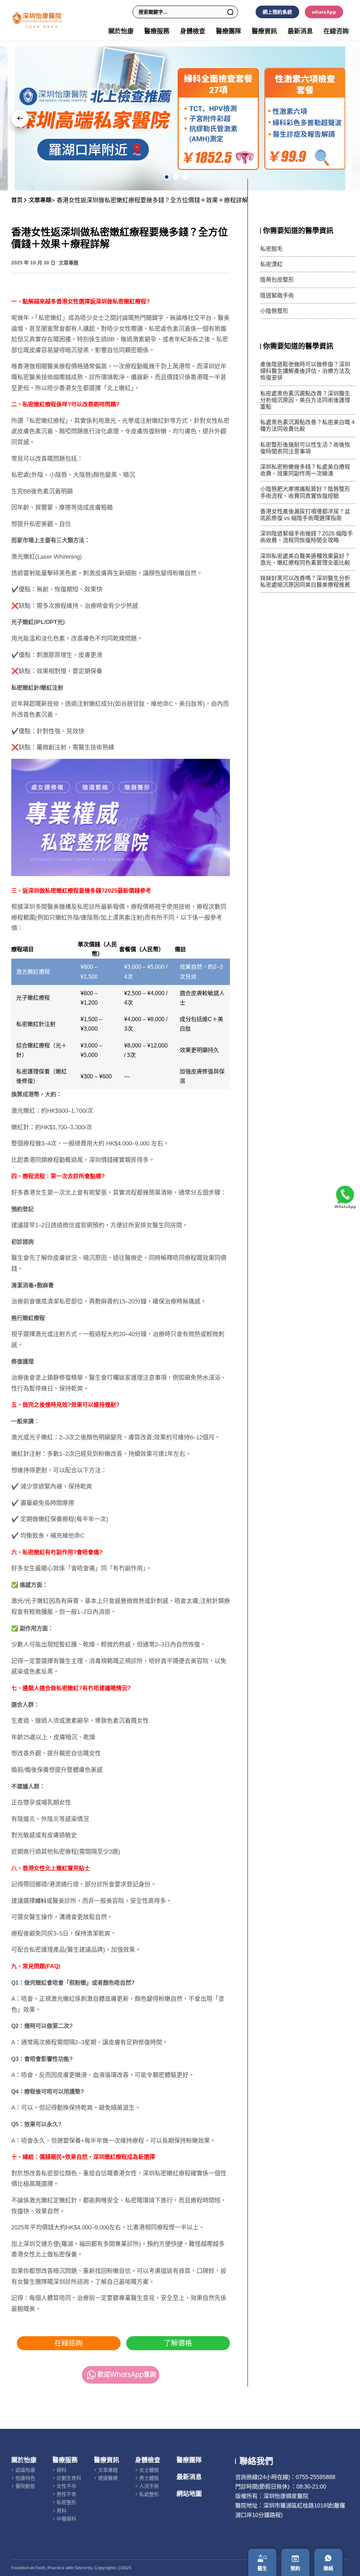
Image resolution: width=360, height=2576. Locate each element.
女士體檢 (149, 2470)
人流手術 (149, 2486)
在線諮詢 (69, 2343)
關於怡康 (24, 2460)
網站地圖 (189, 2494)
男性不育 (66, 2494)
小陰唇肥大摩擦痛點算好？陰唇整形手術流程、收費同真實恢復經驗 (305, 492)
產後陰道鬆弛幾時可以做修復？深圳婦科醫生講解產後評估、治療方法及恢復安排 (305, 371)
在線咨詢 (336, 31)
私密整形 (66, 2502)
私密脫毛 (271, 249)
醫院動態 (25, 2486)
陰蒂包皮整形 (277, 280)
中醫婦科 (66, 2519)
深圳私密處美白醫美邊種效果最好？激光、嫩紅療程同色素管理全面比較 (305, 559)
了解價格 (178, 2343)
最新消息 (300, 31)
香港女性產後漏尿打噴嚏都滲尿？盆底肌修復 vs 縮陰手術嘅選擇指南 (305, 515)
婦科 (41, 1901)
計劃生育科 (69, 2478)
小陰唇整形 (274, 311)
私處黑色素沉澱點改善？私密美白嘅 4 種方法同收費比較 (307, 426)
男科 (62, 2511)
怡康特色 (25, 2478)
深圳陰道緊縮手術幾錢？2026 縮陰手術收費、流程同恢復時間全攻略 (307, 537)
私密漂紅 (271, 264)
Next (20, 118)
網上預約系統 (277, 12)
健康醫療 (108, 2478)
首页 (17, 200)
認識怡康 (25, 2470)
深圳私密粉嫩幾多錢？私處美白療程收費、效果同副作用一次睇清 (305, 470)
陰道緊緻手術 (277, 295)
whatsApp (324, 12)
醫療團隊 (229, 31)
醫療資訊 (107, 2460)
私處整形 (149, 2494)
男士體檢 (149, 2478)
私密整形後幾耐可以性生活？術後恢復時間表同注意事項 (305, 448)
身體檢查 (148, 2460)
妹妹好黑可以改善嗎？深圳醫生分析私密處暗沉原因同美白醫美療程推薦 (305, 581)
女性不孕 (66, 2486)
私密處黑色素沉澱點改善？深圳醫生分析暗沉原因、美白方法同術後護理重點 (305, 400)
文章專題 (40, 200)
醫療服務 (65, 2460)
